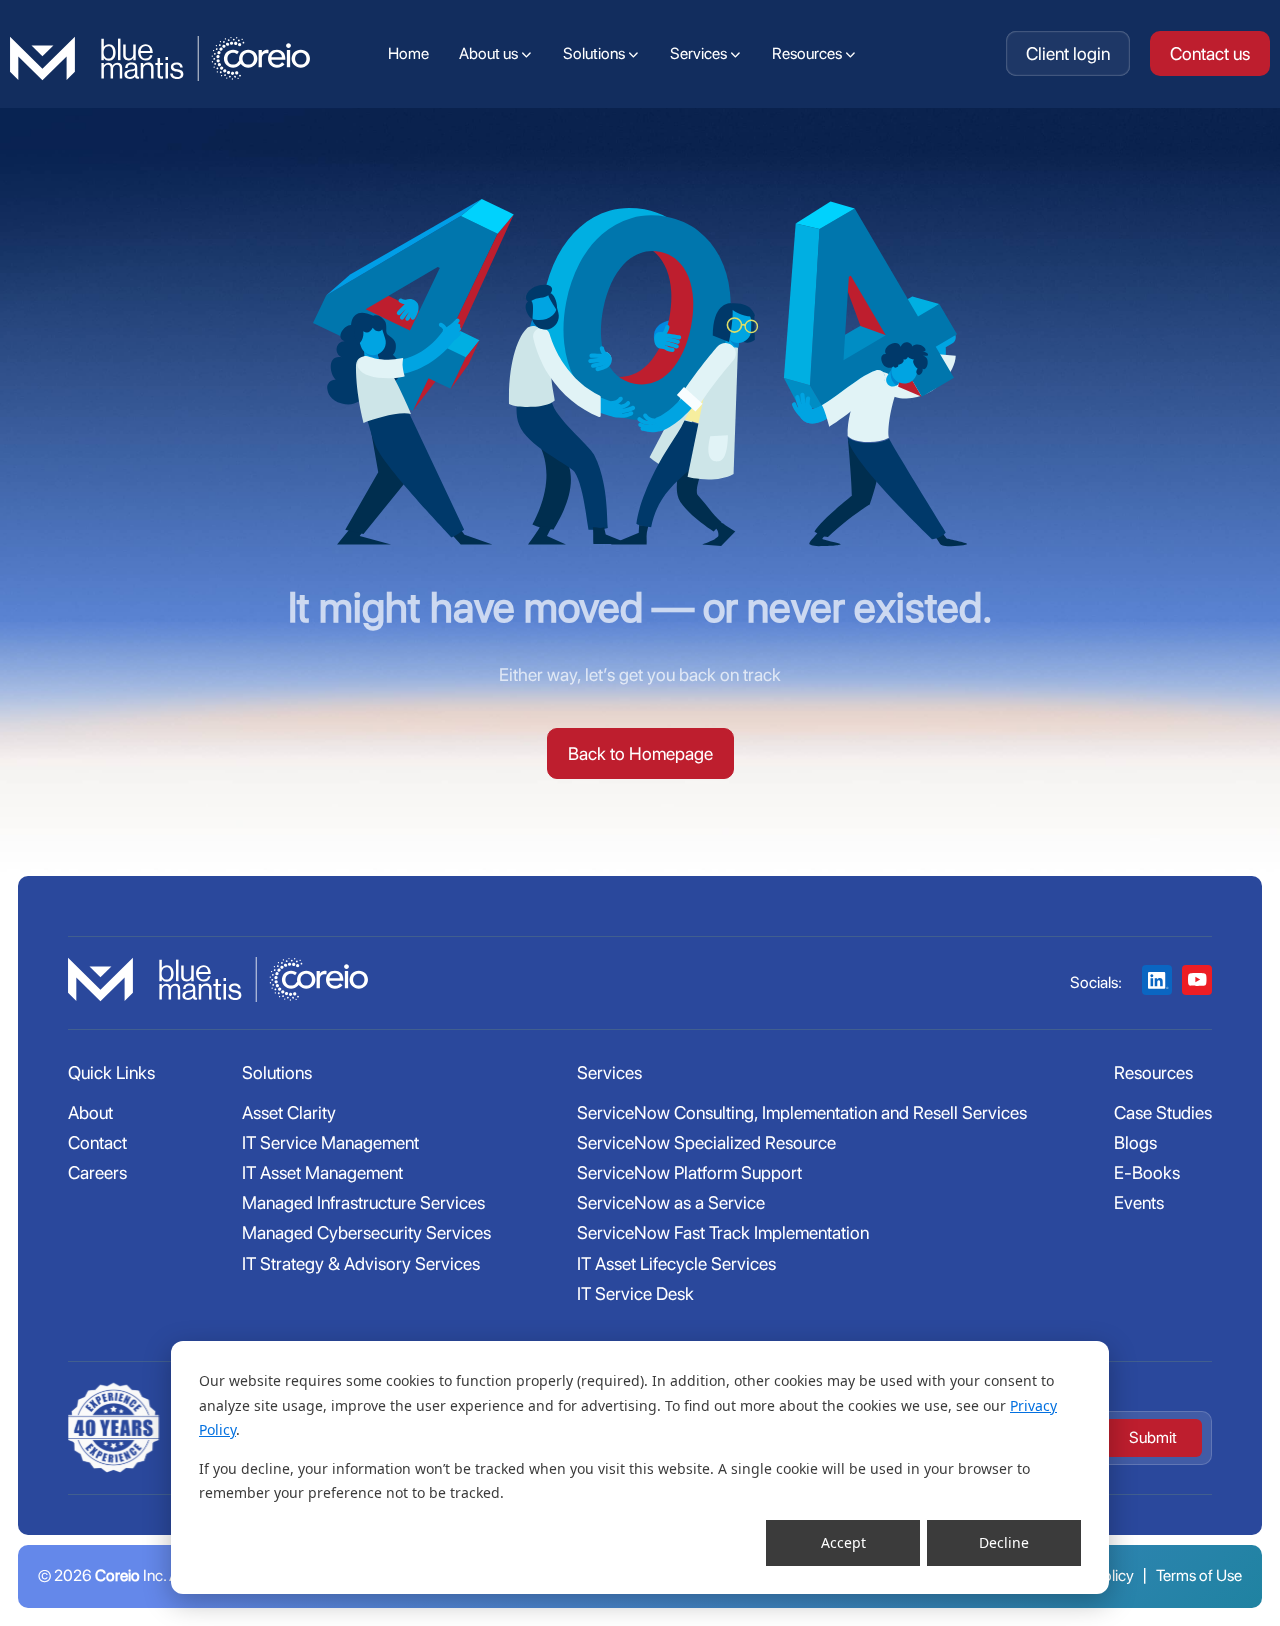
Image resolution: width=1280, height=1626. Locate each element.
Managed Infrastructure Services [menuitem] (363, 1202)
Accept (843, 1542)
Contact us (1210, 53)
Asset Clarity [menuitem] (289, 1112)
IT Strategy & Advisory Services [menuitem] (361, 1263)
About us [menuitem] (488, 53)
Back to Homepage (640, 753)
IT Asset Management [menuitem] (322, 1172)
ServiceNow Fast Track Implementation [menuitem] (723, 1232)
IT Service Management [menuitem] (330, 1142)
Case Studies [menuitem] (1163, 1112)
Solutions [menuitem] (594, 53)
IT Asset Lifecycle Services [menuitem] (676, 1263)
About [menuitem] (90, 1112)
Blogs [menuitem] (1135, 1142)
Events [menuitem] (1139, 1202)
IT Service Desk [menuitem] (635, 1293)
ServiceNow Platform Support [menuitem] (689, 1172)
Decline (1004, 1542)
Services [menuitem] (698, 53)
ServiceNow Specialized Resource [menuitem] (706, 1142)
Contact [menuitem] (97, 1142)
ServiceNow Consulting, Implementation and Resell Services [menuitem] (802, 1112)
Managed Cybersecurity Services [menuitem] (366, 1232)
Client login (1068, 53)
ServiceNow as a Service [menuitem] (671, 1202)
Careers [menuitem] (97, 1172)
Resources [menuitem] (807, 53)
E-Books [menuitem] (1147, 1172)
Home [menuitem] (408, 53)
